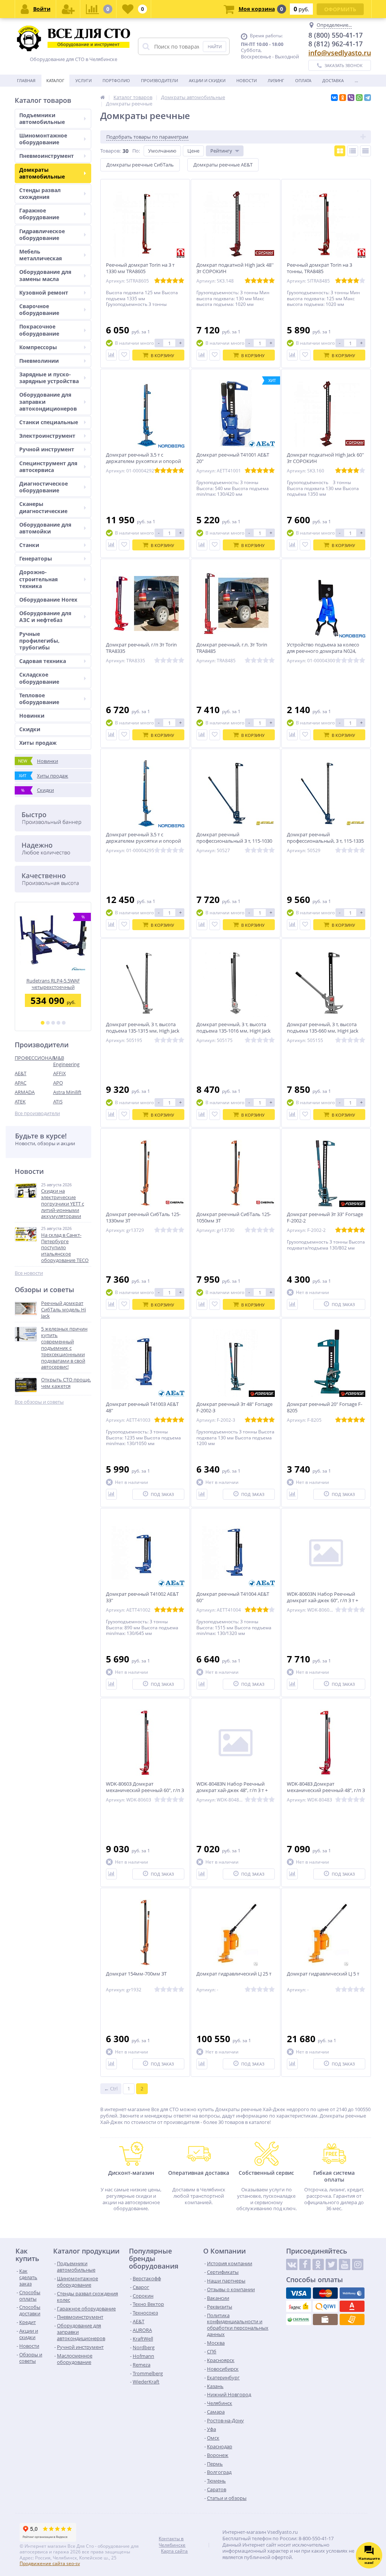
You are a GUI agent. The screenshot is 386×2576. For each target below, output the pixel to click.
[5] (64, 1023)
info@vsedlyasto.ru (340, 53)
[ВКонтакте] (334, 98)
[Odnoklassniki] (318, 2264)
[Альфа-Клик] (352, 2306)
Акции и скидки (207, 80)
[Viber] (351, 98)
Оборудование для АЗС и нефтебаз (45, 616)
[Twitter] (331, 2264)
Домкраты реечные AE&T (223, 165)
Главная (26, 80)
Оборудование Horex (48, 600)
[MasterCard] (325, 2293)
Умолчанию (162, 151)
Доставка (333, 80)
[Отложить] (124, 355)
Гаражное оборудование (39, 214)
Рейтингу (221, 151)
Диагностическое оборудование (44, 487)
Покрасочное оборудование (39, 330)
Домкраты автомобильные (42, 173)
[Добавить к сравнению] (111, 355)
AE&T (21, 1073)
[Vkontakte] (292, 2264)
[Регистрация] (68, 9)
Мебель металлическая (41, 255)
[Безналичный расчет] (352, 2319)
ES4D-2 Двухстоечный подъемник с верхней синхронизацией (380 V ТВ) (63, 984)
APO (58, 1083)
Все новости (29, 1273)
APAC (21, 1083)
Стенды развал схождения (40, 193)
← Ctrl (111, 2089)
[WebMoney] (352, 2293)
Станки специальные (49, 422)
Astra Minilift (67, 1092)
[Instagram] (358, 2264)
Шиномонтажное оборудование (43, 139)
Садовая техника (43, 661)
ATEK (20, 1102)
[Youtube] (345, 2264)
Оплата (303, 80)
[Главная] (103, 97)
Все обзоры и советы (39, 1402)
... (356, 80)
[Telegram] (368, 98)
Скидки (30, 729)
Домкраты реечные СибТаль (140, 165)
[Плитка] (340, 151)
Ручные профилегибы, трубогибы (39, 641)
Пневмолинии (39, 361)
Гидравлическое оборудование (42, 235)
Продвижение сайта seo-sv (50, 2563)
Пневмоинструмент (47, 156)
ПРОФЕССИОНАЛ (34, 1058)
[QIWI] (325, 2306)
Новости (247, 80)
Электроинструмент (47, 436)
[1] (43, 1023)
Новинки (32, 716)
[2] (48, 1023)
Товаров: (110, 151)
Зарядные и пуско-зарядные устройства (49, 378)
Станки (29, 545)
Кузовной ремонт (44, 293)
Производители (159, 80)
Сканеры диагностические (43, 507)
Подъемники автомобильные (42, 118)
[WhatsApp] (359, 98)
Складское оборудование (39, 678)
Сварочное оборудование (39, 309)
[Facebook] (305, 2264)
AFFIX (60, 1073)
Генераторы (36, 558)
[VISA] (299, 2293)
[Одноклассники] (343, 98)
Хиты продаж (38, 743)
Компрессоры (38, 347)
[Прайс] (365, 151)
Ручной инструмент (47, 449)
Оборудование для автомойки (45, 528)
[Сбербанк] (299, 2319)
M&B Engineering (66, 1061)
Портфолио (116, 80)
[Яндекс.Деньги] (299, 2306)
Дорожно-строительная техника (38, 579)
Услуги (83, 80)
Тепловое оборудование (39, 699)
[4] (58, 1023)
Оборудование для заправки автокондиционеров (48, 401)
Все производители (37, 1113)
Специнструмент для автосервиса (48, 467)
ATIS (58, 1102)
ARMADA (25, 1092)
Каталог (55, 80)
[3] (53, 1023)
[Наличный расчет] (325, 2319)
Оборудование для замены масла (45, 275)
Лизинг (276, 80)
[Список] (353, 151)
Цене (193, 151)
